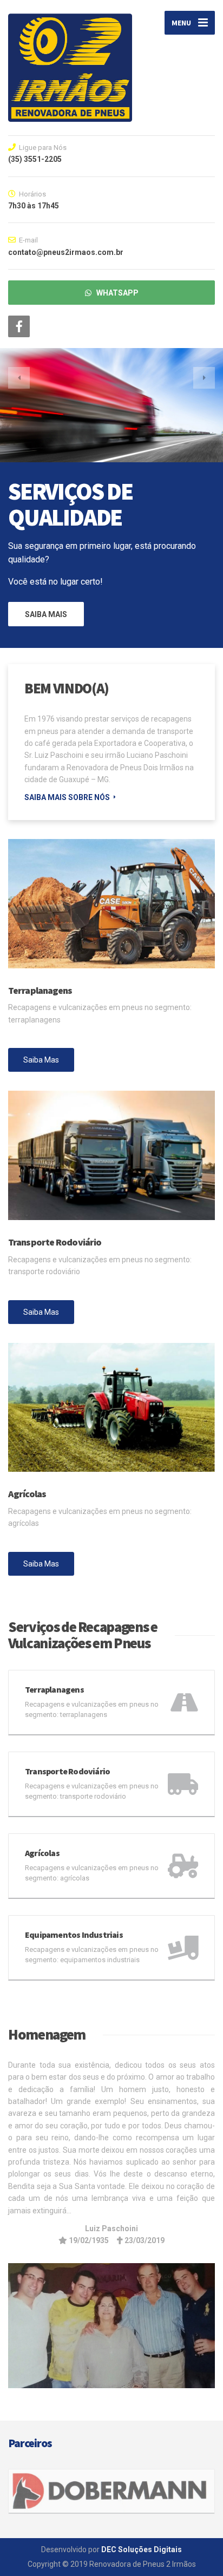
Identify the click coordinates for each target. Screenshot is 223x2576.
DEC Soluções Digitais (142, 2549)
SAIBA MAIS (46, 614)
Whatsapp (115, 293)
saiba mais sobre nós (67, 797)
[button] (19, 378)
